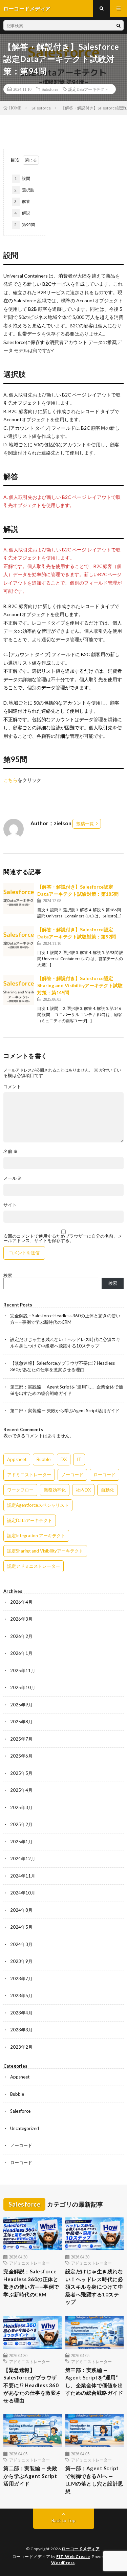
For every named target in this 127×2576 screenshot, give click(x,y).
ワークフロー (20, 1490)
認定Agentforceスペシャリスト (38, 1505)
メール (13, 1178)
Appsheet (17, 1459)
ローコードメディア (81, 2549)
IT (79, 1459)
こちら (10, 780)
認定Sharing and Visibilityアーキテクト (45, 1551)
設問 (22, 178)
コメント (12, 1087)
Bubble (44, 1459)
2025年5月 (21, 1773)
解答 (22, 201)
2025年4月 (21, 1790)
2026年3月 (21, 1619)
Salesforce (50, 89)
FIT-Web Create (73, 2557)
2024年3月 (21, 1944)
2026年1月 (21, 1653)
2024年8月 (21, 1910)
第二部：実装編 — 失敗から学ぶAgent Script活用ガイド (65, 1411)
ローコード (104, 1475)
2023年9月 (21, 1961)
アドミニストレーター (29, 1475)
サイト (10, 1205)
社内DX (83, 1490)
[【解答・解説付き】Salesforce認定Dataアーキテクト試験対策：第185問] (19, 898)
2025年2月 (21, 1824)
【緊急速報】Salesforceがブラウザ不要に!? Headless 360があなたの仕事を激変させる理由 (32, 2385)
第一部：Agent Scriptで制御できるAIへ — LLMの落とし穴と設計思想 (94, 2480)
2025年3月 (21, 1807)
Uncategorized (25, 2128)
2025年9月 (21, 1705)
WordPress (63, 2563)
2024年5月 (21, 1927)
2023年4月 (21, 2013)
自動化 (108, 1490)
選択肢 (24, 190)
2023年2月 (21, 2047)
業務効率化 (55, 1490)
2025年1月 (21, 1842)
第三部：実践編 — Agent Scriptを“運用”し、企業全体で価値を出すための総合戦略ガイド (94, 2381)
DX (64, 1459)
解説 (22, 213)
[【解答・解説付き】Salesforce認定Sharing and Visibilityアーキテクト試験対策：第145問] (19, 990)
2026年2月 (21, 1636)
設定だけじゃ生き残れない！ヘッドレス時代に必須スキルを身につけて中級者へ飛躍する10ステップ (94, 2287)
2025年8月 (21, 1722)
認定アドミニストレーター (34, 1566)
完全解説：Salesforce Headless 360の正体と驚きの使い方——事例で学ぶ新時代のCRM (31, 2283)
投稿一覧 (85, 824)
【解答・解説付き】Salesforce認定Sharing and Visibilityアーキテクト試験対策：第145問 (80, 985)
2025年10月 (23, 1687)
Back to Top (63, 2520)
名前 (10, 1151)
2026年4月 (21, 1602)
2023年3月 (21, 2030)
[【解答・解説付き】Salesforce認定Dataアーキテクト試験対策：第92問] (19, 941)
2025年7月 (21, 1739)
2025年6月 (21, 1756)
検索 (8, 1275)
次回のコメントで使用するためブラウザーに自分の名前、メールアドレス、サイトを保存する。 (63, 1238)
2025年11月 (23, 1670)
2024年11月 (23, 1876)
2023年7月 (21, 1979)
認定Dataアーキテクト (88, 89)
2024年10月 (23, 1893)
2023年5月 (21, 1995)
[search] (119, 25)
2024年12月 (23, 1859)
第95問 (25, 225)
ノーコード (72, 1475)
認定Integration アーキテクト (36, 1536)
